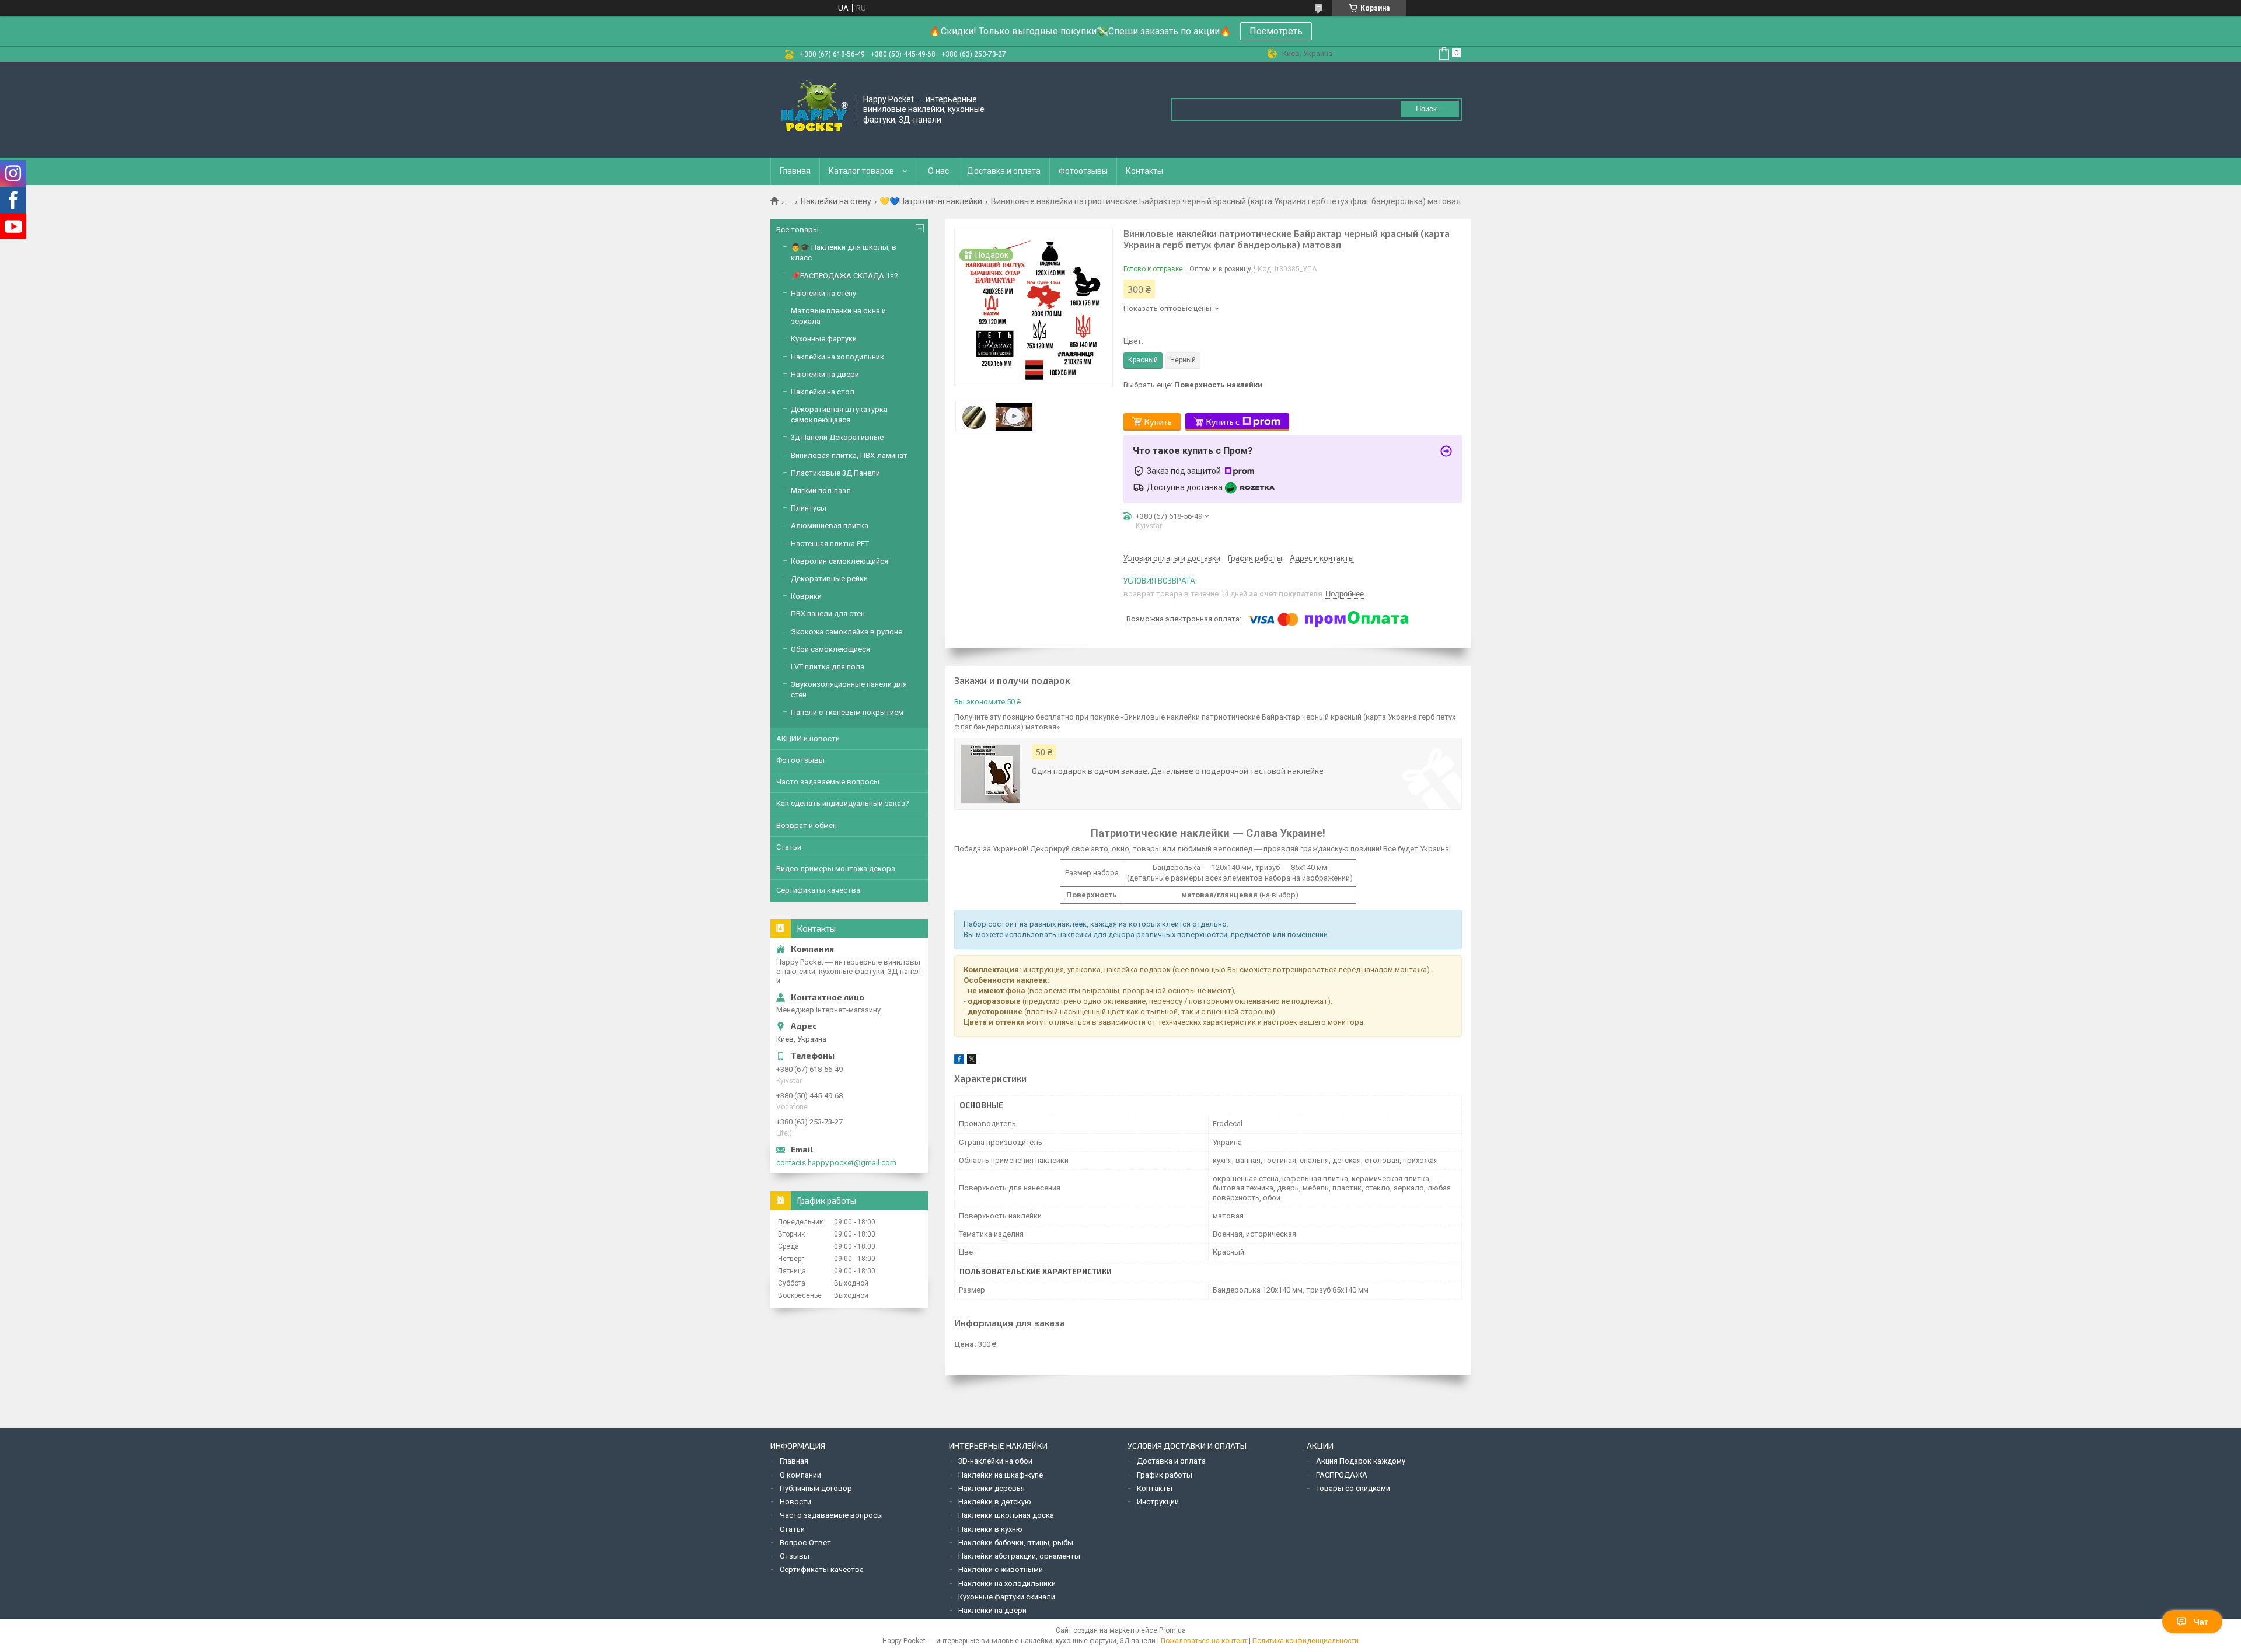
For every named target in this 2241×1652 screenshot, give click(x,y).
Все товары (797, 230)
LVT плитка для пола (828, 667)
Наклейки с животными (1001, 1569)
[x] (972, 1061)
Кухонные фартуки (824, 339)
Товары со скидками (1353, 1488)
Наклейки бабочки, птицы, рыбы (1016, 1543)
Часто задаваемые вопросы (828, 782)
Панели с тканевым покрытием (847, 712)
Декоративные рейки (829, 579)
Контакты (1144, 171)
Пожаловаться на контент (1204, 1641)
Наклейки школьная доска (1006, 1515)
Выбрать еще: (1193, 385)
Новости (795, 1502)
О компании (800, 1475)
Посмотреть (1276, 31)
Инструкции (1158, 1502)
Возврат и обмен (807, 825)
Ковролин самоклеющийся (839, 561)
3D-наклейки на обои (995, 1461)
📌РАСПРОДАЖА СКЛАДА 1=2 (844, 276)
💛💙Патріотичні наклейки (931, 201)
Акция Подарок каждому (1361, 1461)
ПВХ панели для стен (828, 614)
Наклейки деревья (992, 1488)
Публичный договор (816, 1488)
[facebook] (959, 1061)
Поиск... (1430, 109)
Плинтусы (809, 508)
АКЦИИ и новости (808, 738)
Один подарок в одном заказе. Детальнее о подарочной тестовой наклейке (1178, 771)
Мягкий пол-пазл (821, 490)
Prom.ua (1172, 1630)
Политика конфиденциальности (1305, 1641)
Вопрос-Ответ (805, 1543)
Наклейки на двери (825, 374)
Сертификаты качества (818, 890)
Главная (795, 171)
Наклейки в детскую (995, 1502)
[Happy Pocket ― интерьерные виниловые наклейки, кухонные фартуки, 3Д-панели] (814, 109)
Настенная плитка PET (830, 544)
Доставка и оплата (1004, 171)
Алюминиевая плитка (830, 525)
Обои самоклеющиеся (830, 649)
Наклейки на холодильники (1007, 1583)
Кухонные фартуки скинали (1007, 1597)
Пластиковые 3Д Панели (835, 473)
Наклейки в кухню (990, 1529)
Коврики (806, 596)
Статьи (789, 847)
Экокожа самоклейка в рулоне (847, 632)
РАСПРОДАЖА (1342, 1475)
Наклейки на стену (836, 201)
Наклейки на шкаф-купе (1001, 1475)
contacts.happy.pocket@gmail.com (836, 1163)
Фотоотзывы (1083, 171)
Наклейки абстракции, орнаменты (1019, 1556)
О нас (938, 171)
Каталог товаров (861, 171)
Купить (1158, 422)
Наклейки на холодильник (837, 357)
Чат (2201, 1622)
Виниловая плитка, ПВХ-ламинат (849, 455)
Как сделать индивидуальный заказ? (843, 803)
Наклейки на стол (823, 392)
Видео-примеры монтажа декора (836, 869)
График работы (1165, 1475)
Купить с (1223, 422)
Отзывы (795, 1556)
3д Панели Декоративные (837, 437)
